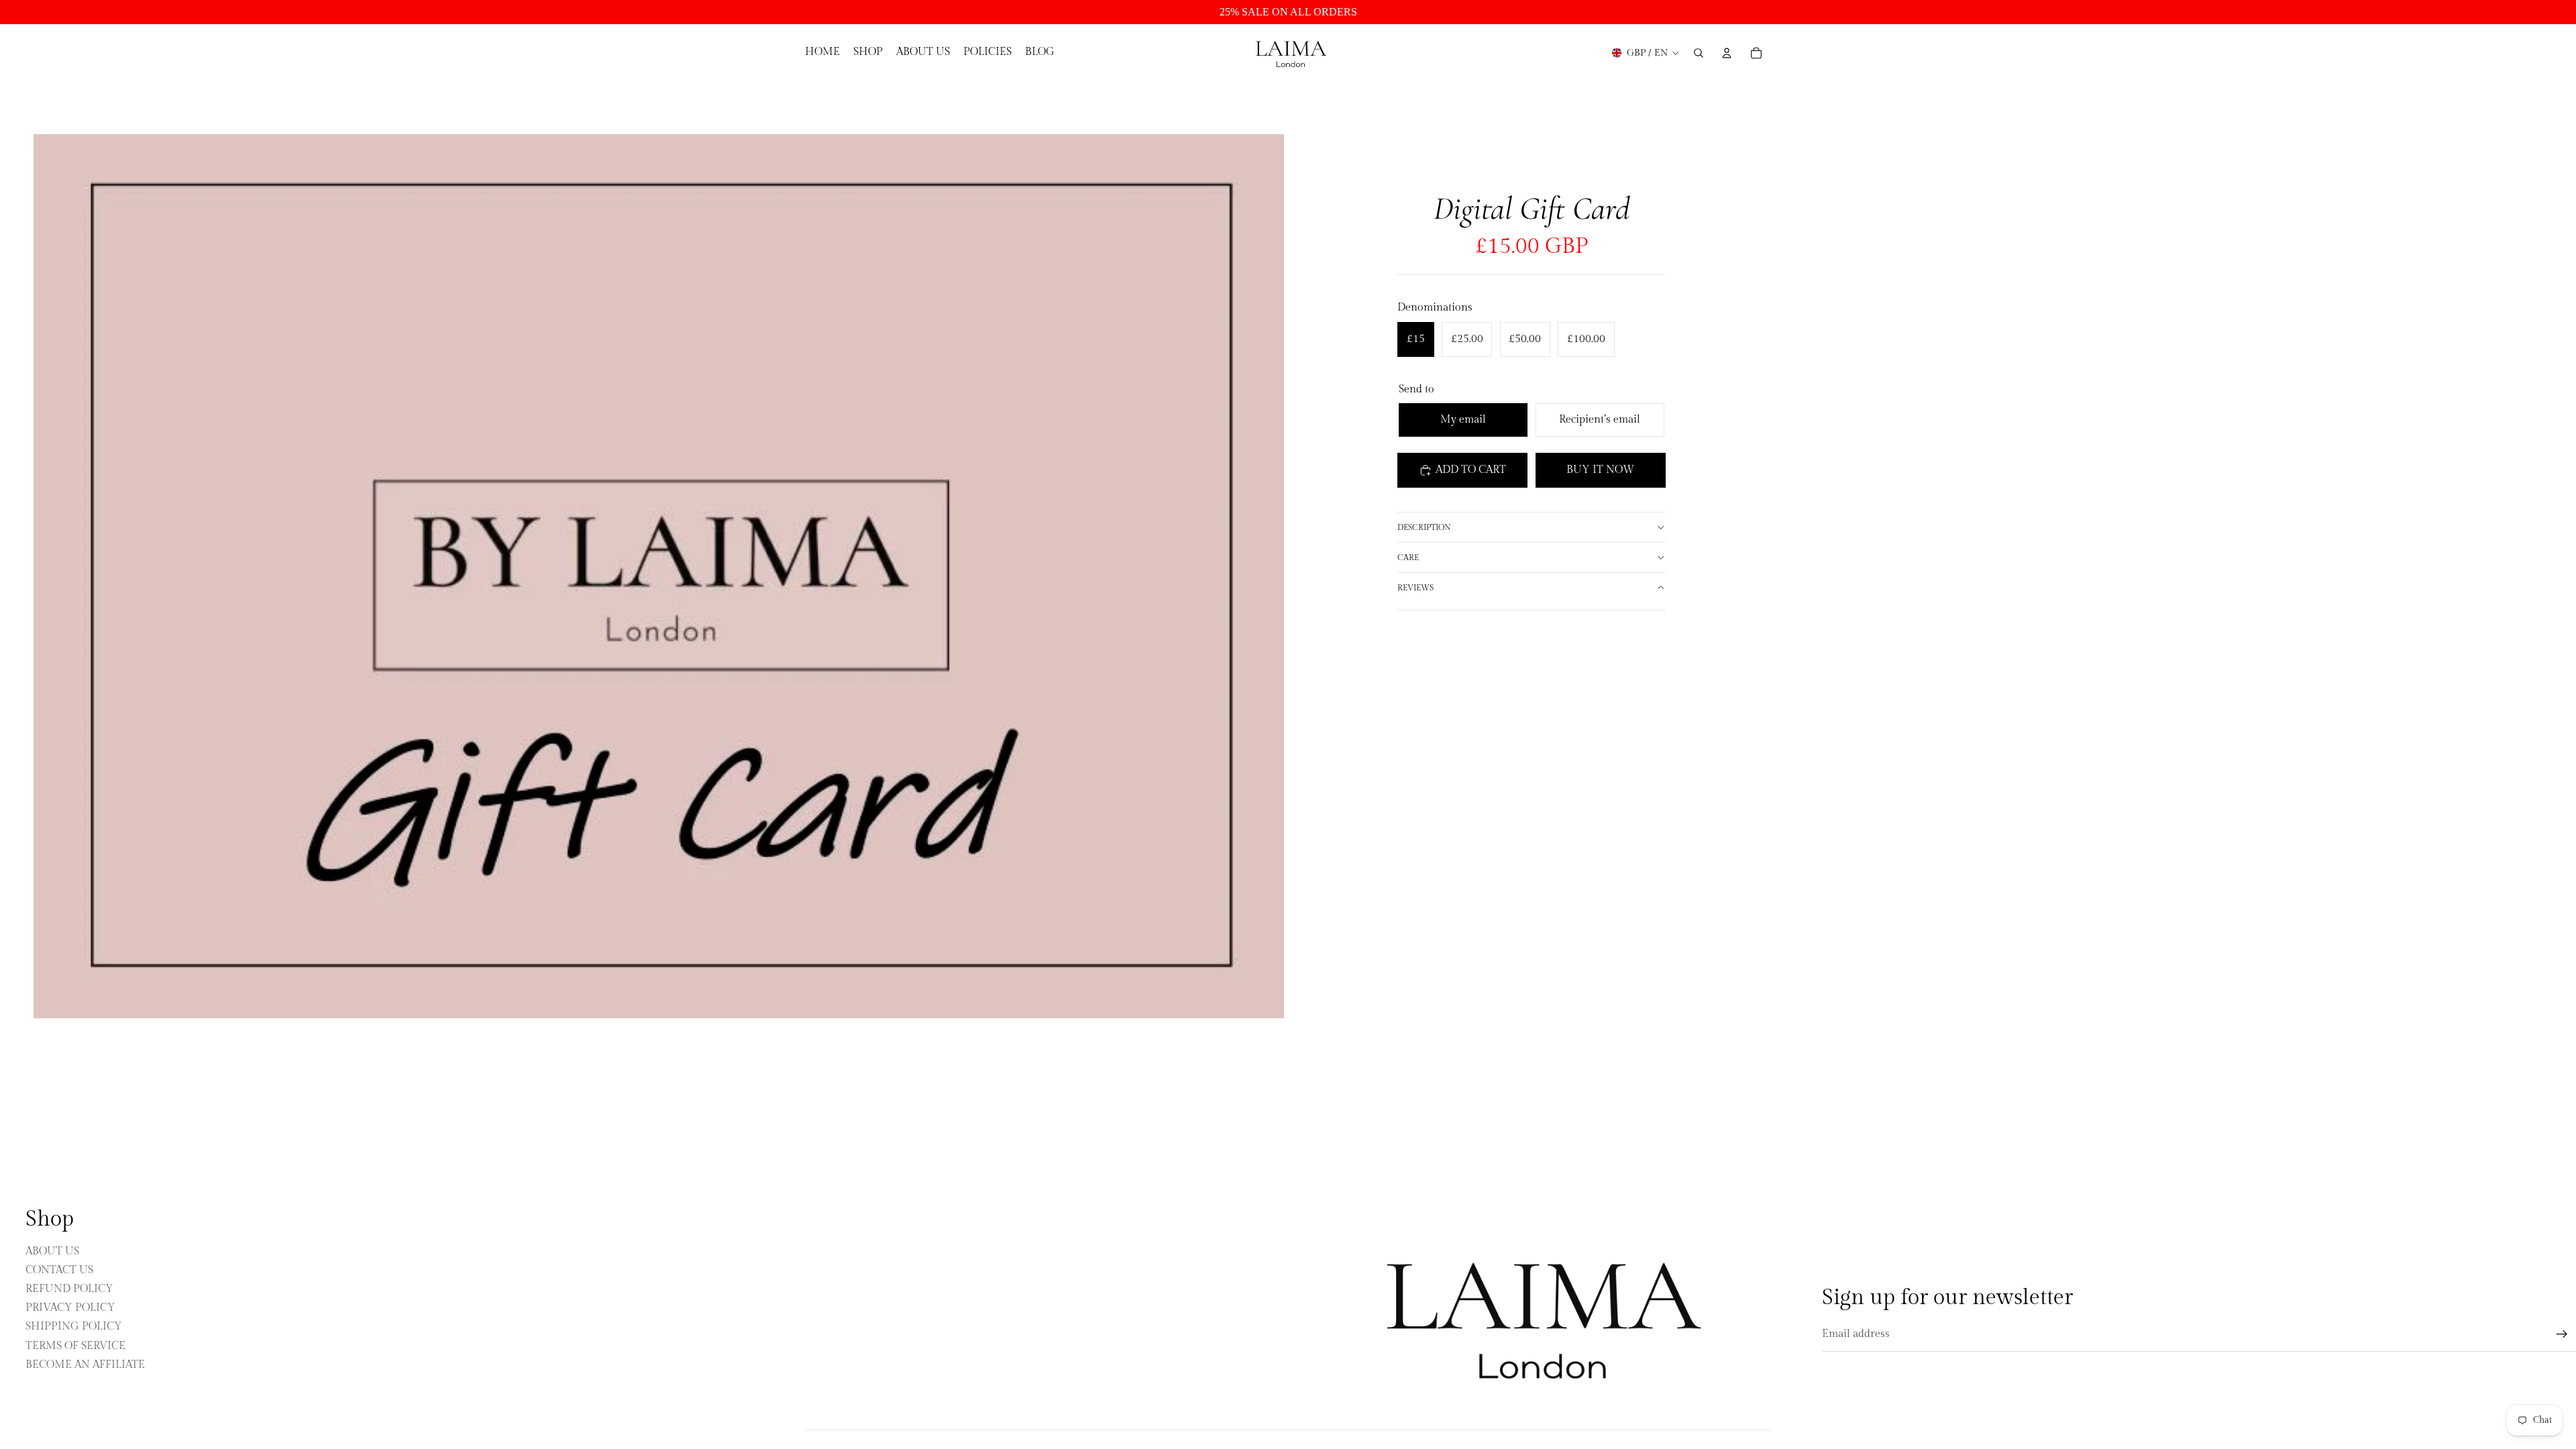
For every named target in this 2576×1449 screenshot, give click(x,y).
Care (1408, 557)
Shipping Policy (74, 1327)
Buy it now (1600, 470)
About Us (52, 1251)
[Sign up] (2562, 1334)
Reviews (1415, 588)
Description (1424, 527)
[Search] (1699, 53)
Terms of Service (75, 1345)
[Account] (1727, 53)
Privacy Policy (70, 1308)
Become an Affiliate (85, 1364)
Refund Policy (69, 1289)
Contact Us (59, 1270)
